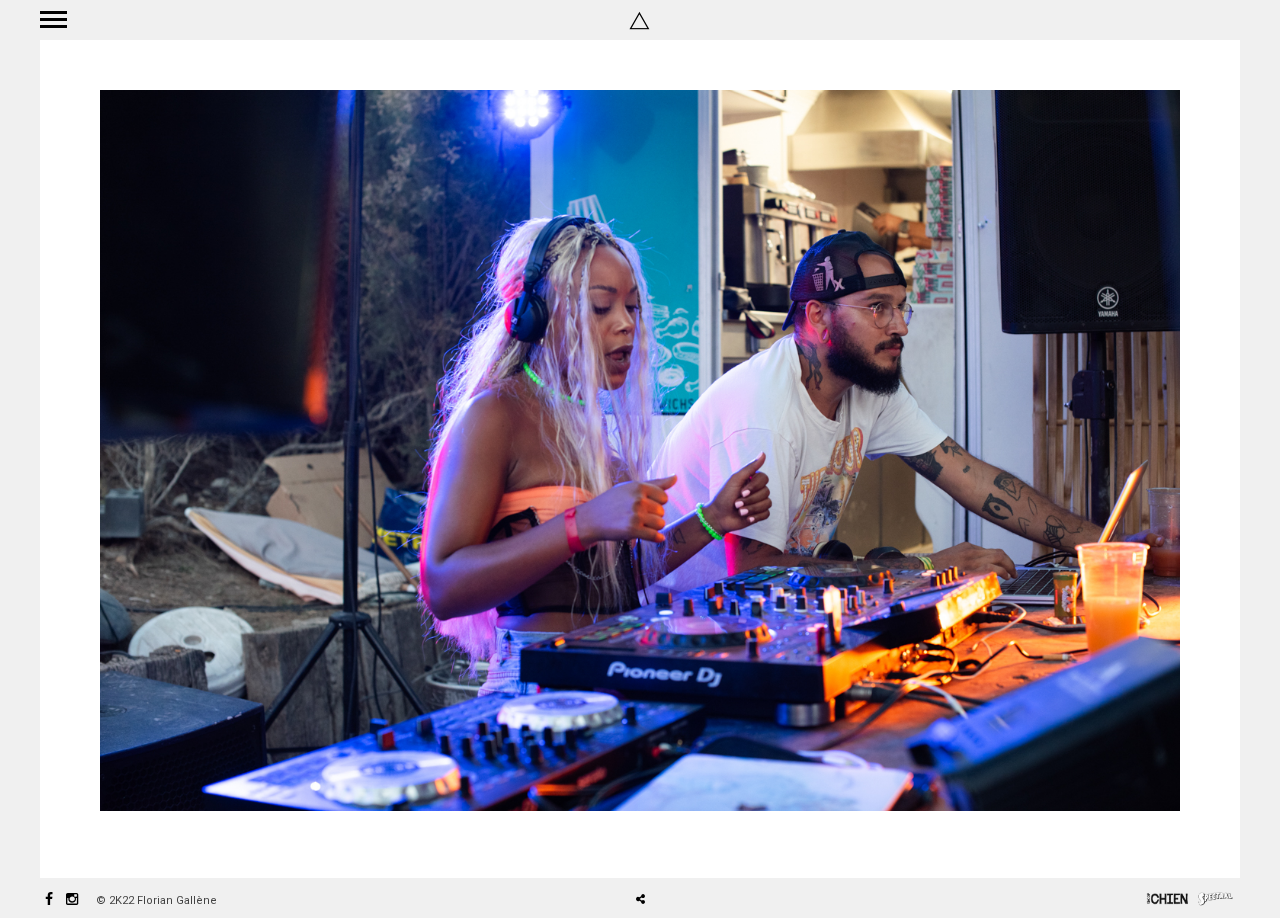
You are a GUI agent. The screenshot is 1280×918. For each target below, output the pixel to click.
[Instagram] (72, 900)
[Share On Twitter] (675, 843)
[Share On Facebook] (648, 843)
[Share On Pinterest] (705, 843)
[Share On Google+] (734, 843)
